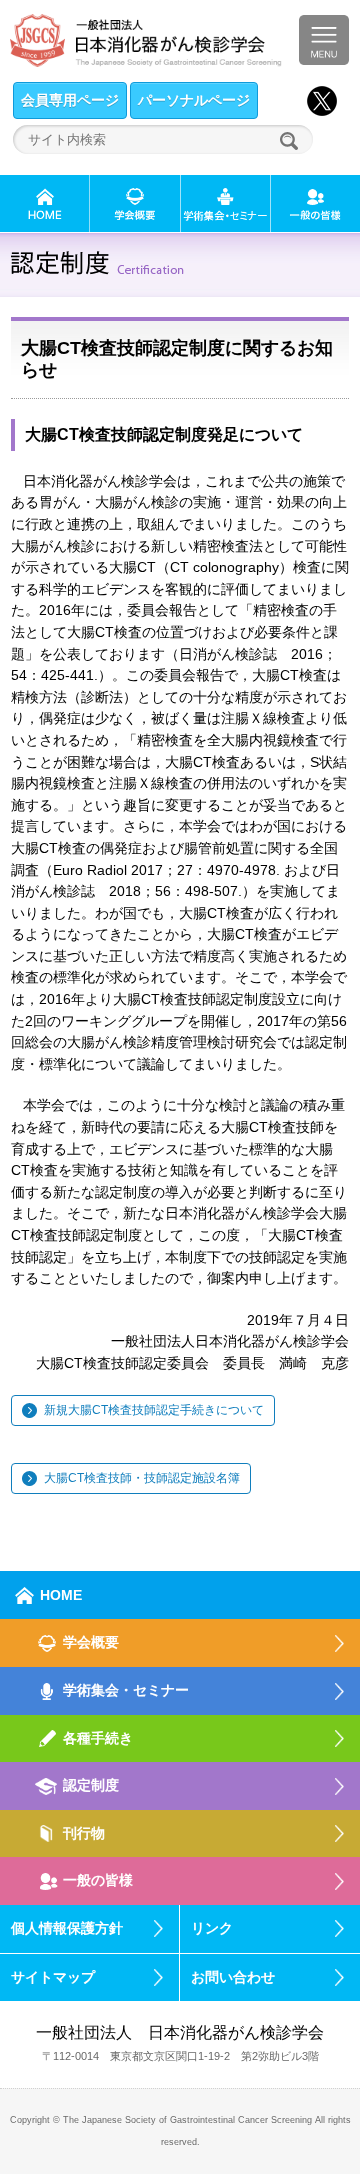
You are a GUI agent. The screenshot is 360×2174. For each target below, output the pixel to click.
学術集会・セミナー (126, 1690)
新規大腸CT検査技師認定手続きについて (154, 1410)
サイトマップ (53, 1977)
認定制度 (91, 1785)
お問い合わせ (233, 1977)
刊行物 (84, 1833)
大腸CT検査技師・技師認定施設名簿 (142, 1478)
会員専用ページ (70, 100)
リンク (212, 1928)
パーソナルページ (194, 100)
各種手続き (98, 1738)
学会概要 (91, 1642)
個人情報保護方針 (67, 1928)
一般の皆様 (98, 1880)
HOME (61, 1595)
